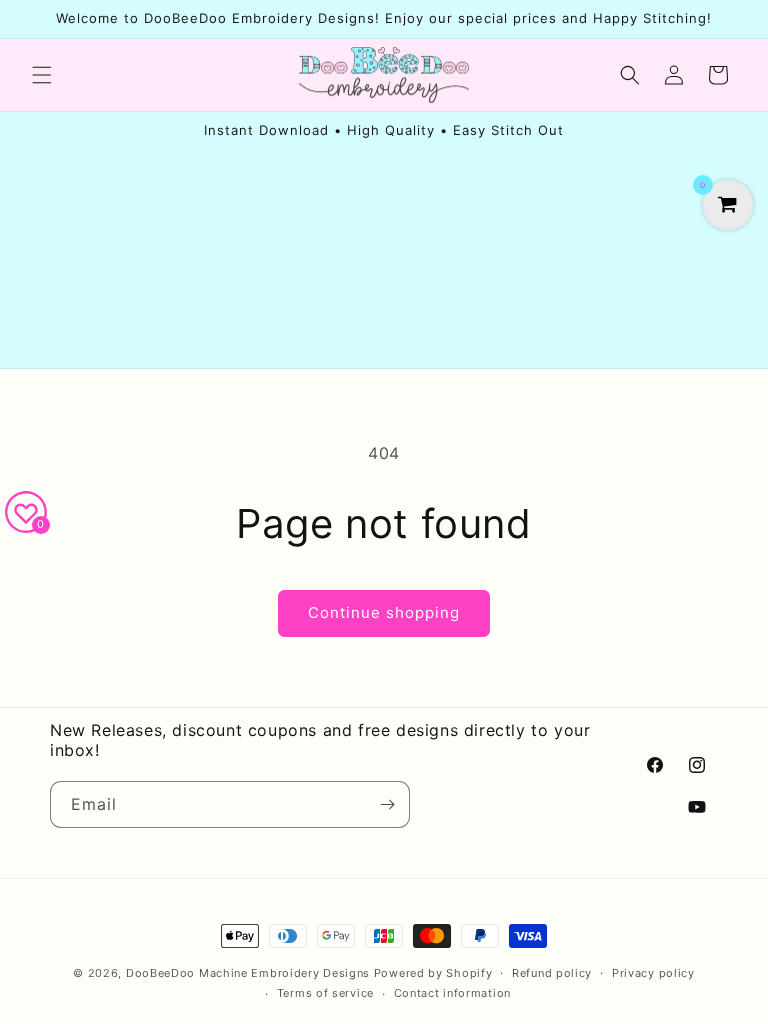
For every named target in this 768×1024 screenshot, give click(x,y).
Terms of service (325, 993)
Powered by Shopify (433, 973)
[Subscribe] (387, 804)
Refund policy (552, 973)
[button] (42, 75)
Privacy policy (653, 973)
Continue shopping (384, 612)
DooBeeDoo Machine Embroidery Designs (248, 973)
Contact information (452, 993)
